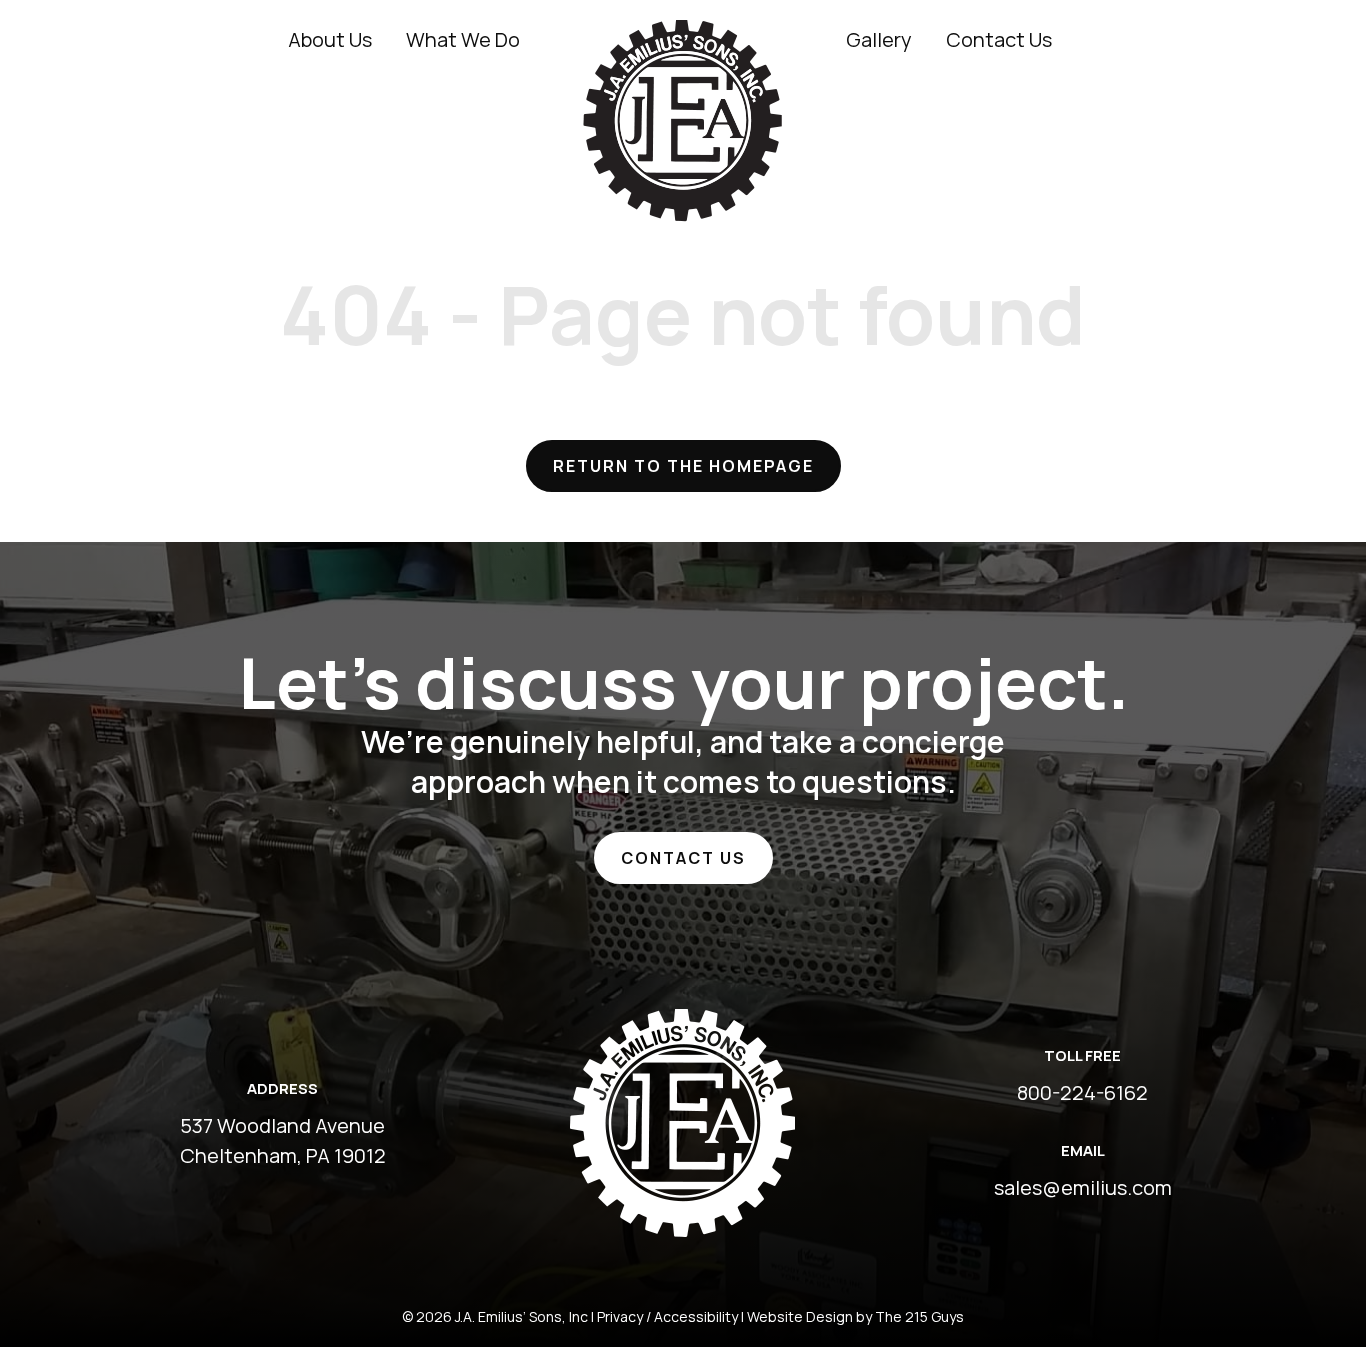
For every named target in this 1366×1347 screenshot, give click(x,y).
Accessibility (696, 1316)
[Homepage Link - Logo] (683, 34)
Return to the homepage (683, 466)
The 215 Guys (919, 1316)
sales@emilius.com (1083, 1187)
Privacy (620, 1316)
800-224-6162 (1082, 1092)
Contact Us (683, 858)
